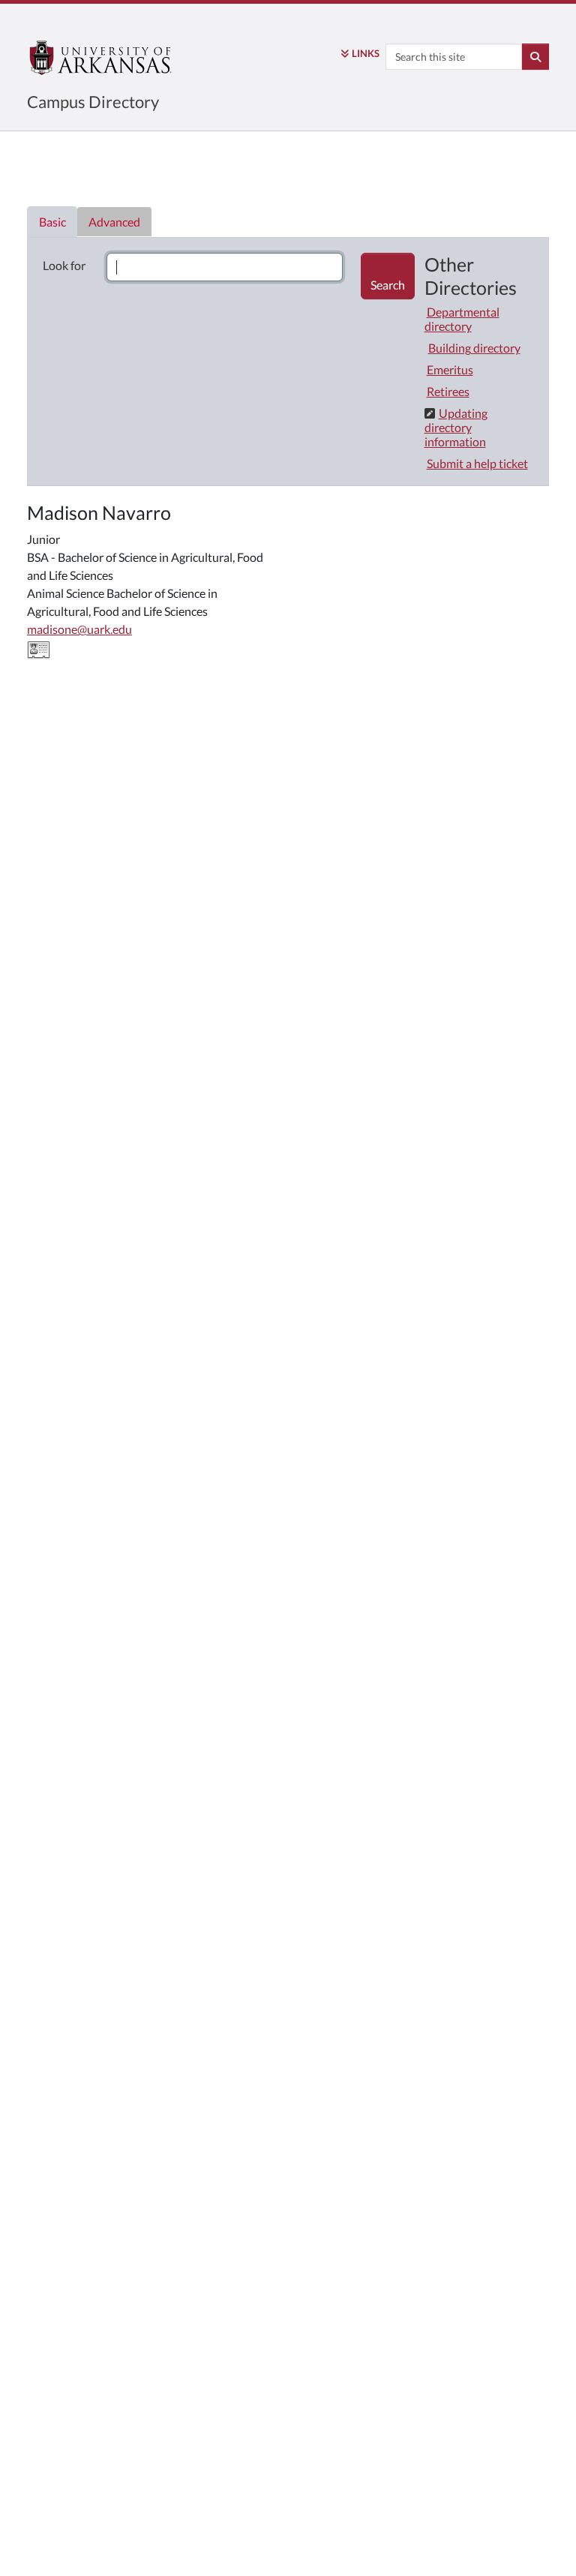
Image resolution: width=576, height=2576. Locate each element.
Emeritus (450, 369)
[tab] (52, 222)
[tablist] (288, 354)
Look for (64, 265)
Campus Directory (93, 102)
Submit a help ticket (477, 463)
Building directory (474, 348)
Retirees (448, 391)
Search (388, 285)
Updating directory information (456, 427)
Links (366, 53)
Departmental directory (462, 319)
